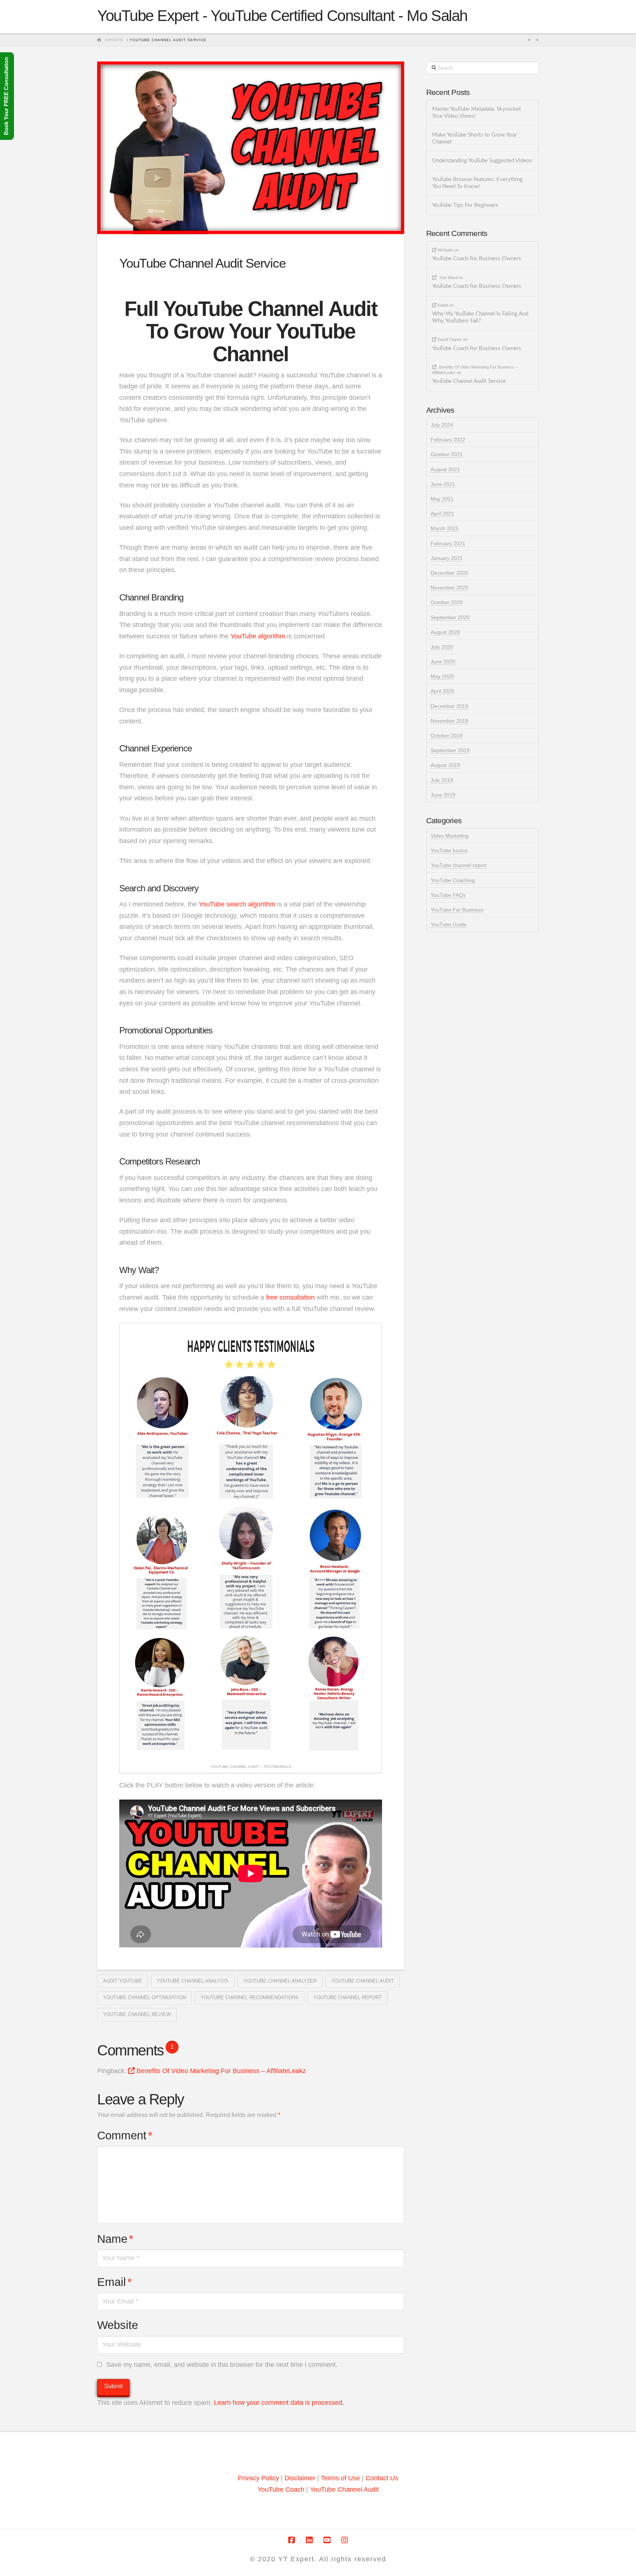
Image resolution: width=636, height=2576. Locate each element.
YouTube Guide (449, 924)
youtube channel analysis (193, 1981)
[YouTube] (327, 2540)
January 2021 (447, 558)
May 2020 (442, 676)
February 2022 (448, 440)
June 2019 (443, 795)
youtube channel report (347, 1997)
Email (114, 2282)
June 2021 (443, 484)
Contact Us (382, 2478)
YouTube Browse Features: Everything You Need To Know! (477, 183)
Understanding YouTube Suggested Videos (482, 161)
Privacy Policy (258, 2478)
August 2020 (445, 632)
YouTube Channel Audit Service (469, 381)
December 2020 (449, 573)
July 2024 (442, 425)
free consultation (290, 1297)
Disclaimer (301, 2478)
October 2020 (447, 602)
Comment (125, 2135)
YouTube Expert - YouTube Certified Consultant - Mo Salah (282, 16)
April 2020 (442, 691)
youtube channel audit (363, 1981)
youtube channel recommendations (250, 1997)
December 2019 (449, 706)
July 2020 (442, 647)
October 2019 (447, 736)
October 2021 (447, 454)
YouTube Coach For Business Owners (477, 259)
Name (115, 2239)
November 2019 (449, 721)
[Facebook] (291, 2540)
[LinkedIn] (309, 2540)
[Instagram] (344, 2540)
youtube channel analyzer (280, 1981)
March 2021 (445, 528)
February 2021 (448, 543)
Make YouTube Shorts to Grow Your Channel (474, 138)
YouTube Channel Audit (344, 2489)
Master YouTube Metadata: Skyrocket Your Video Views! (476, 113)
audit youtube (123, 1981)
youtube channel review (137, 2014)
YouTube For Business (457, 910)
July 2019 (442, 780)
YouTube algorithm (258, 636)
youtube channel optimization (144, 1997)
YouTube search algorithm (237, 904)
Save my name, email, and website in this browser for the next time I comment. (222, 2365)
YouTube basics (449, 850)
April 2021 (442, 514)
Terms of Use (340, 2478)
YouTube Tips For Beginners (465, 205)
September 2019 (450, 750)
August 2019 (445, 765)
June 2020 (443, 662)
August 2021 (445, 469)
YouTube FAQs (448, 895)
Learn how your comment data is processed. (279, 2403)
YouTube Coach (281, 2489)
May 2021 (442, 499)
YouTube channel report (459, 865)
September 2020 (450, 617)
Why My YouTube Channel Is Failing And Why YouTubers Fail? (480, 317)
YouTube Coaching (453, 880)
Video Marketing (450, 836)
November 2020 (449, 588)
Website (118, 2325)
